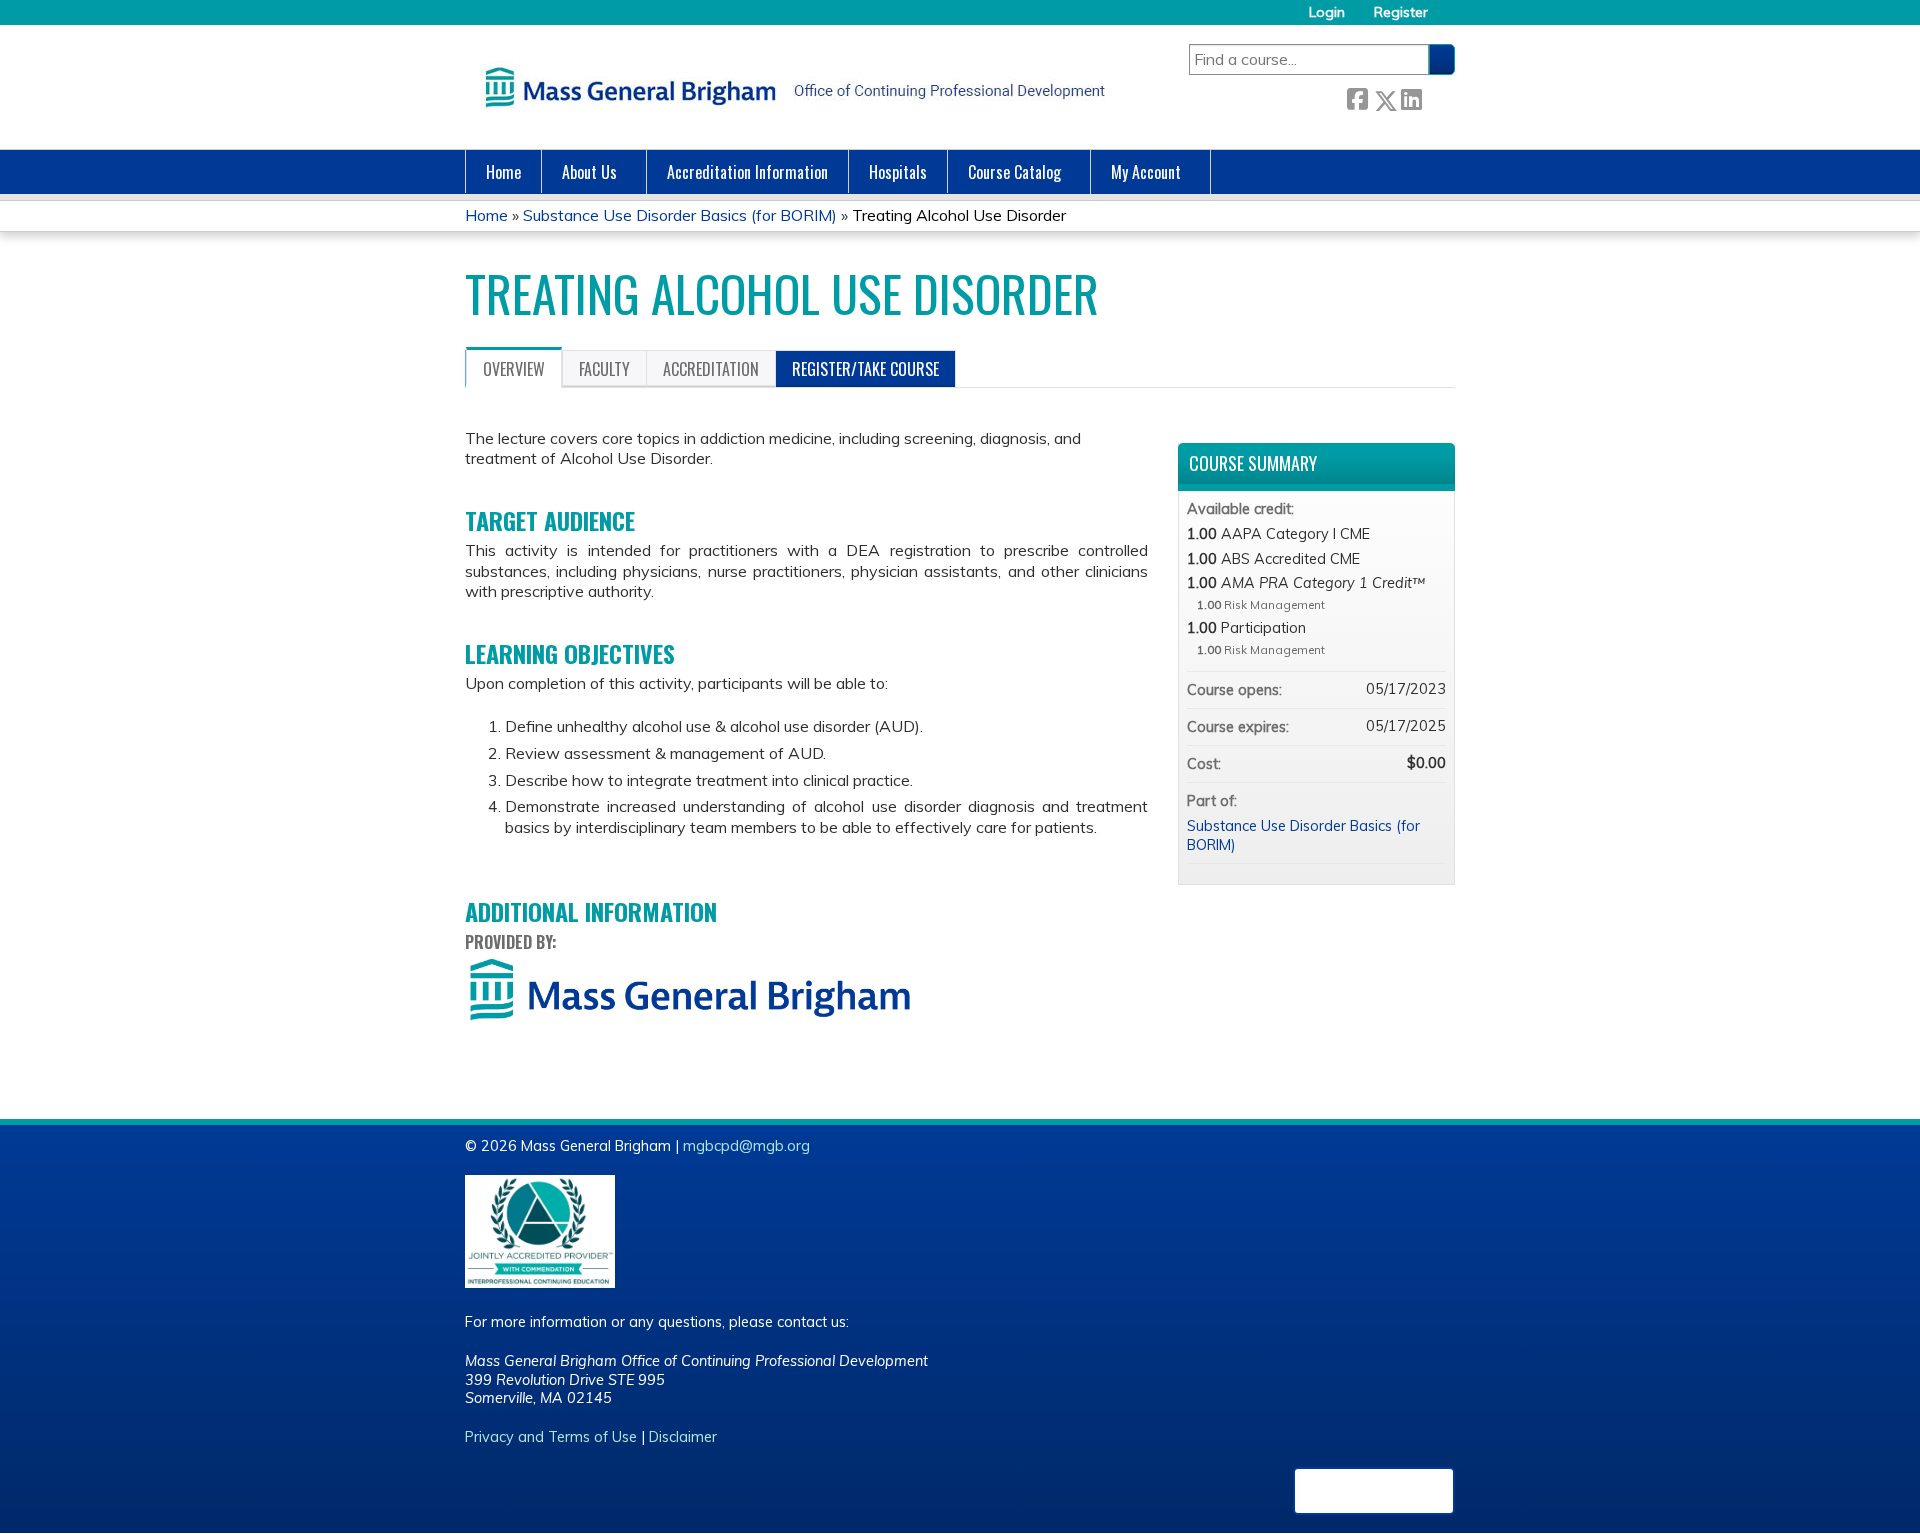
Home (503, 172)
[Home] (790, 87)
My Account (1146, 172)
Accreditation (711, 369)
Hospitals (898, 172)
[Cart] (1449, 19)
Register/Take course (865, 369)
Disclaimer (683, 1437)
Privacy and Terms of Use (551, 1437)
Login (1327, 12)
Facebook (1357, 96)
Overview (514, 369)
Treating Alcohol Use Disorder (959, 215)
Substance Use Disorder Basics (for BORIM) (680, 215)
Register (1401, 12)
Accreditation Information (747, 172)
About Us (589, 172)
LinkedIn (1411, 96)
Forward (1438, 96)
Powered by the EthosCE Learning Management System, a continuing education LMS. (1374, 1491)
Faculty (604, 369)
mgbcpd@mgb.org (746, 1146)
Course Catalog (1014, 172)
